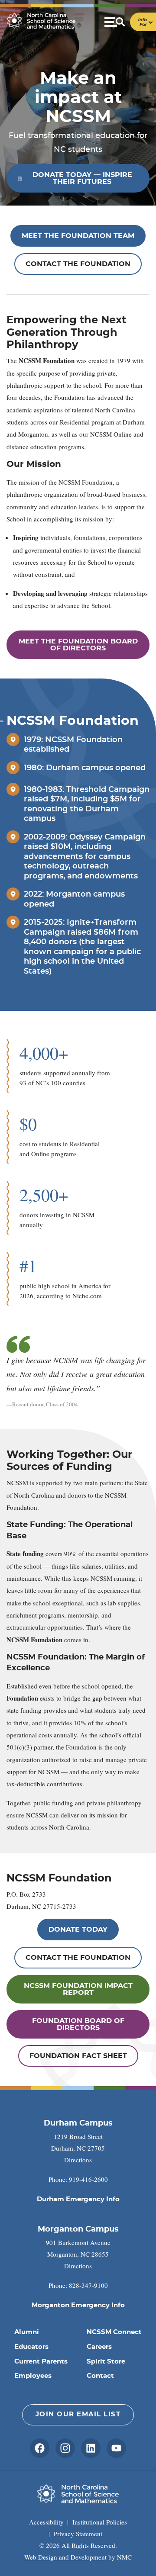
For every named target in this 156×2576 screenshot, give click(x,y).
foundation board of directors (78, 2024)
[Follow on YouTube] (116, 2448)
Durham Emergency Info (78, 2199)
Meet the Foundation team (78, 236)
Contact (100, 2376)
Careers (99, 2347)
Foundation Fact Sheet (78, 2056)
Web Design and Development (65, 2557)
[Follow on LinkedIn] (91, 2448)
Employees (33, 2376)
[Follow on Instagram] (65, 2448)
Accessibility (46, 2522)
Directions (78, 2160)
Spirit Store (106, 2362)
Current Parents (41, 2362)
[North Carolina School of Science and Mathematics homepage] (41, 21)
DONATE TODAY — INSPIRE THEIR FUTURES (82, 178)
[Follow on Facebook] (40, 2448)
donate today (78, 1930)
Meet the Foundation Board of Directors (78, 645)
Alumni (27, 2332)
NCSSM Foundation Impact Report (78, 1989)
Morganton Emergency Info (78, 2305)
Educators (31, 2347)
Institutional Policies (100, 2522)
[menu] (130, 22)
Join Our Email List (78, 2414)
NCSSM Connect (114, 2332)
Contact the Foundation (78, 264)
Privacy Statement (78, 2534)
